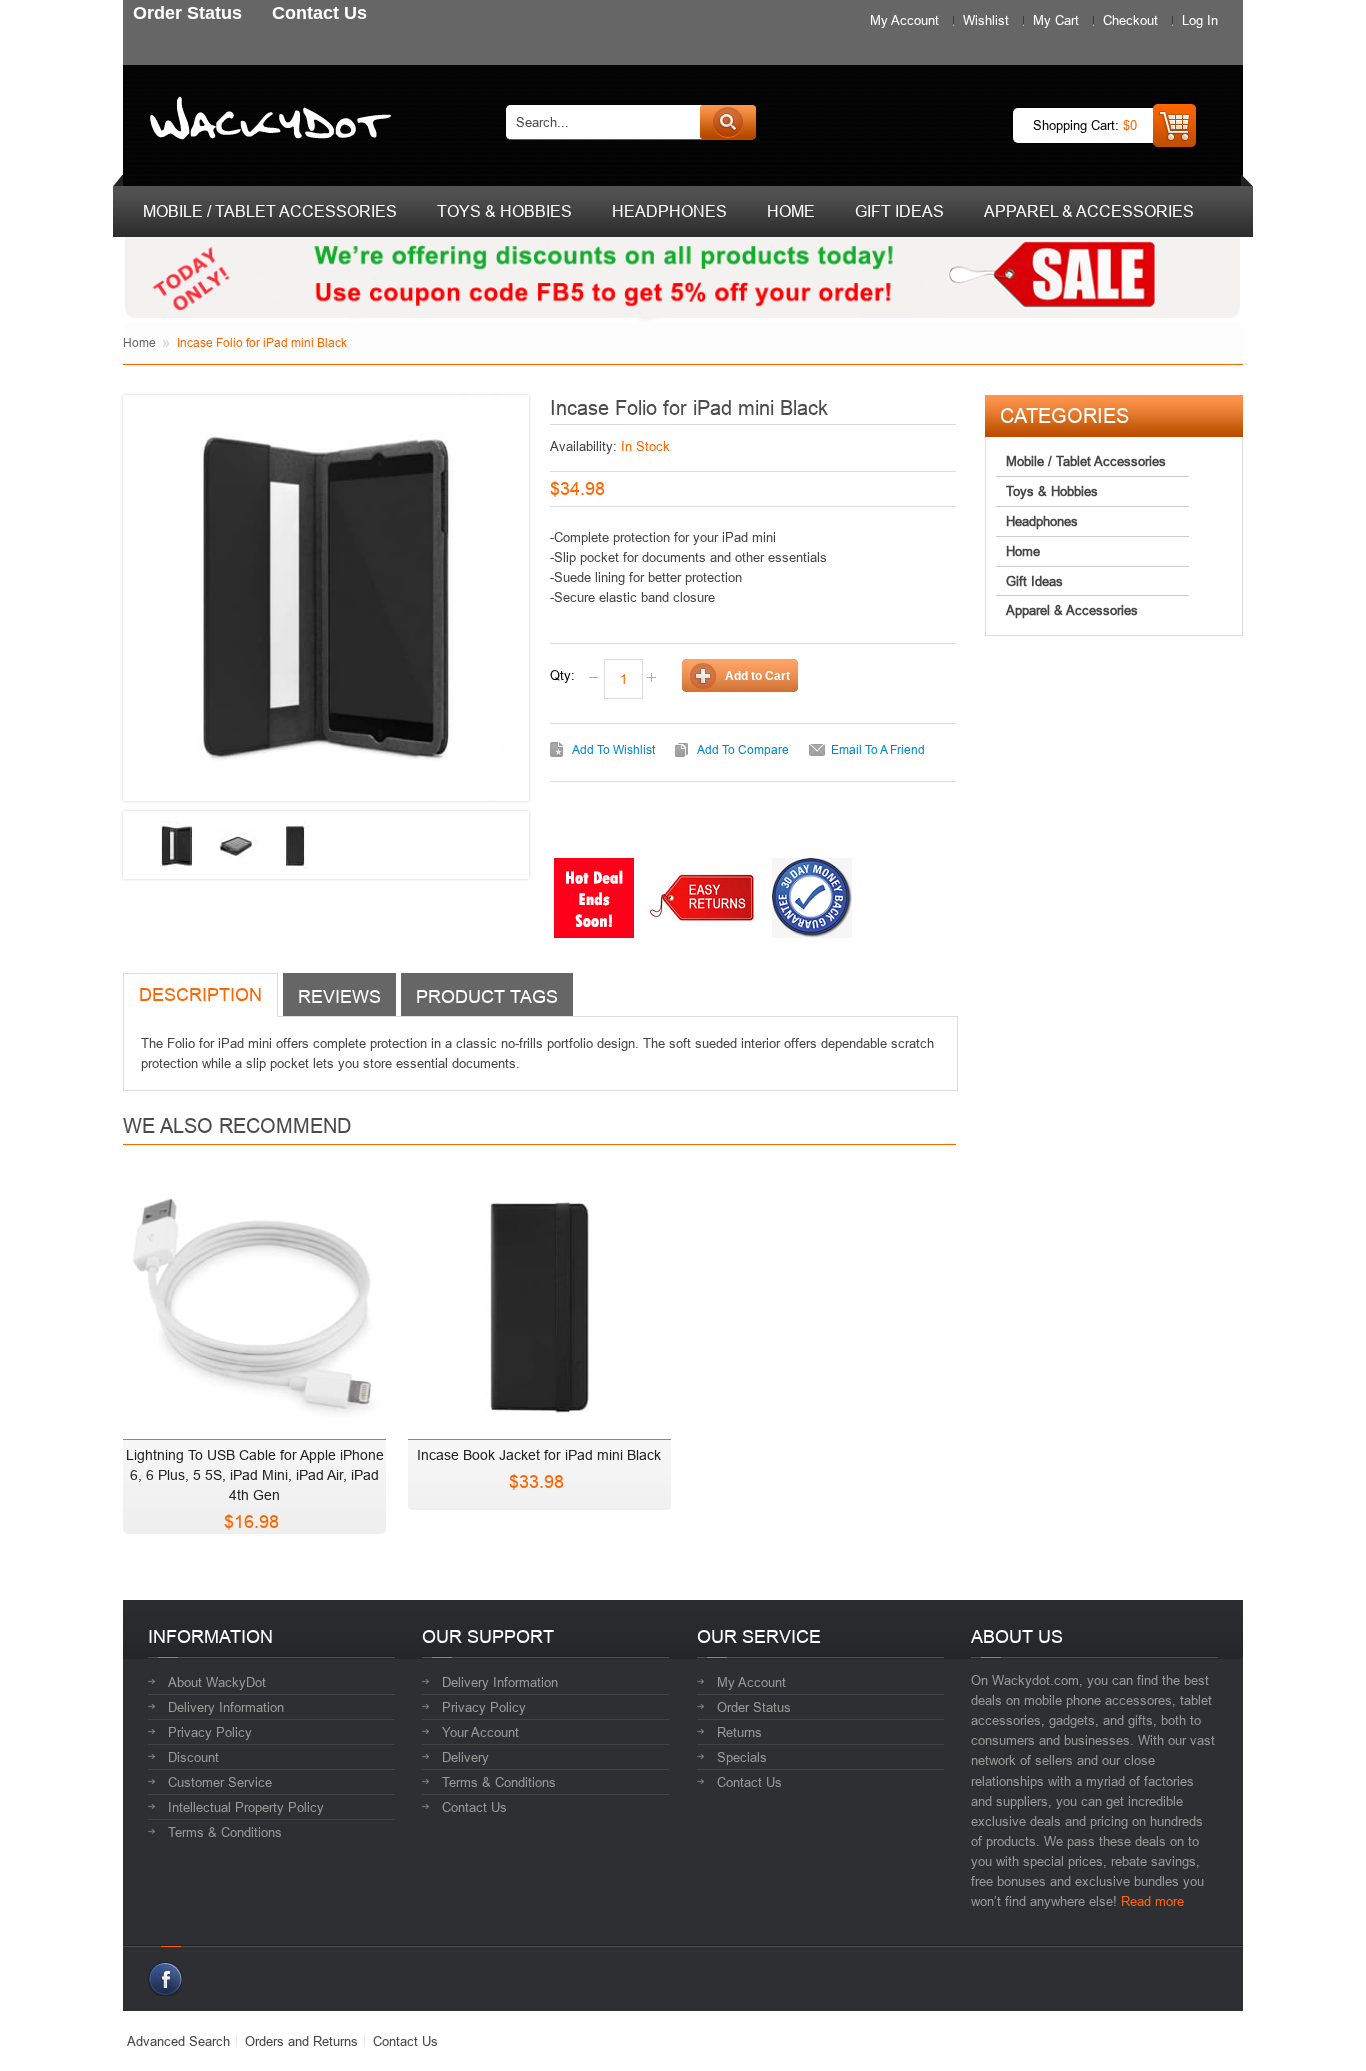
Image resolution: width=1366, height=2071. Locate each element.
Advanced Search (178, 2041)
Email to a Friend (878, 749)
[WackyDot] (266, 122)
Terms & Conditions (225, 1832)
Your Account (480, 1732)
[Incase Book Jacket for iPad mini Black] (539, 1301)
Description (200, 994)
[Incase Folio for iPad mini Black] (177, 846)
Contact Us (474, 1807)
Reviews (339, 996)
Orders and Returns (301, 2041)
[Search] (728, 122)
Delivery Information (226, 1707)
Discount (193, 1757)
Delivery (465, 1757)
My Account (904, 20)
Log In (1200, 20)
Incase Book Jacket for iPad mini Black (539, 1455)
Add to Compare (743, 749)
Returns (739, 1732)
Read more (1152, 1901)
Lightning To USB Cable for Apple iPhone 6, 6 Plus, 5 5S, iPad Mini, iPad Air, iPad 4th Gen (255, 1475)
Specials (742, 1757)
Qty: (562, 675)
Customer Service (220, 1782)
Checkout (1130, 20)
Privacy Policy (210, 1732)
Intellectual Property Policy (246, 1807)
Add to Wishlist (613, 749)
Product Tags (487, 996)
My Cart (1056, 20)
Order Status (754, 1707)
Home (139, 342)
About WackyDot (217, 1682)
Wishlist (986, 20)
